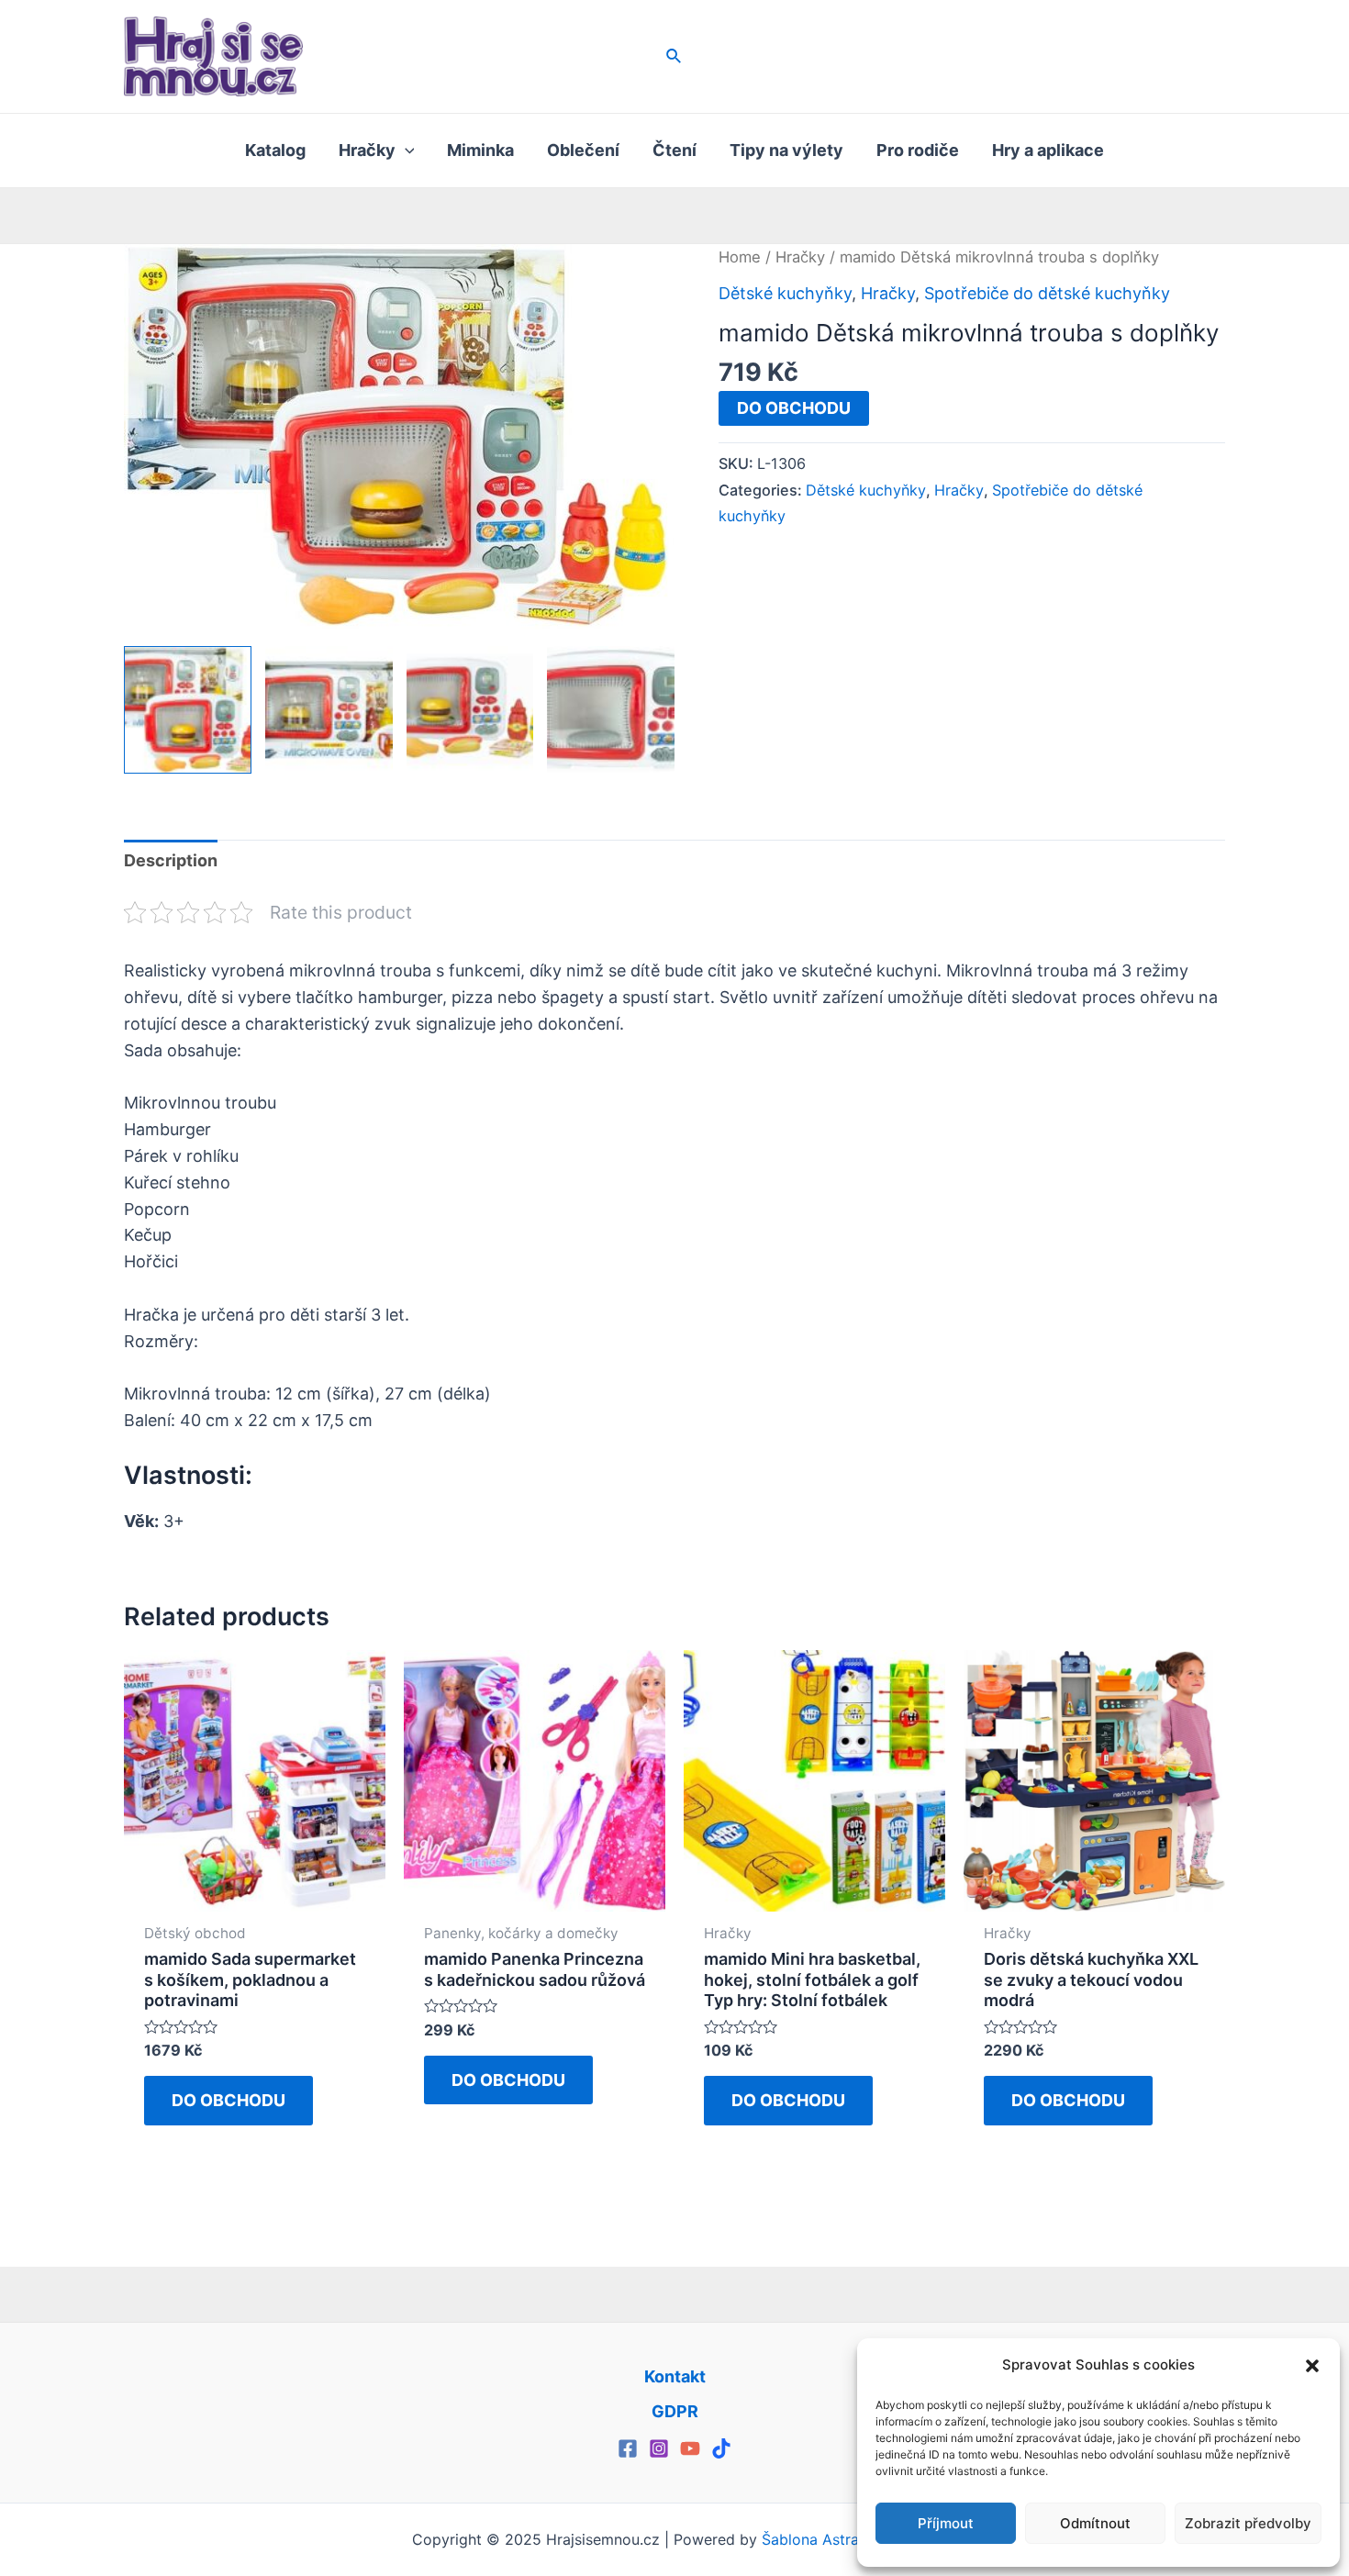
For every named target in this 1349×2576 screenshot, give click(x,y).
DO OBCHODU (794, 408)
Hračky (800, 257)
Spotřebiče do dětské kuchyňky (1047, 293)
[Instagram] (659, 2448)
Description (171, 860)
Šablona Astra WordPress (850, 2539)
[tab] (171, 861)
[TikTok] (721, 2448)
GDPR (675, 2411)
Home (740, 257)
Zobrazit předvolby (1248, 2523)
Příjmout (946, 2523)
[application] (405, 151)
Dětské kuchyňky (785, 293)
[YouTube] (690, 2448)
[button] (1312, 2366)
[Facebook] (628, 2448)
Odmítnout (1095, 2523)
